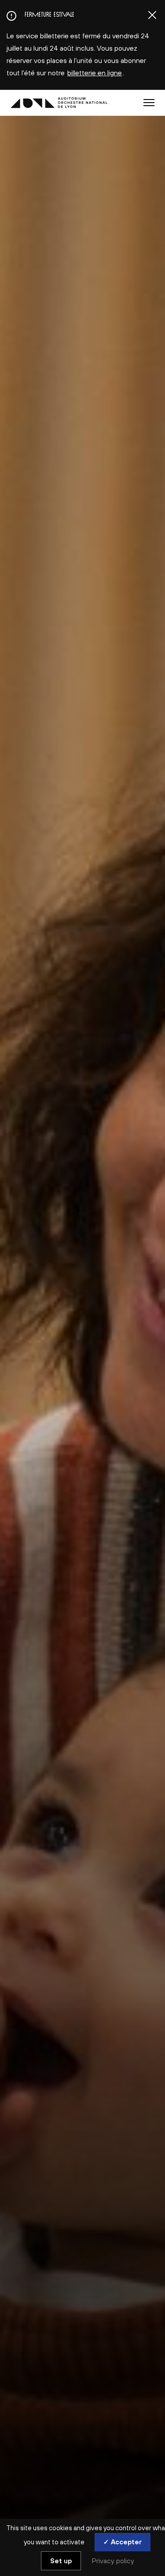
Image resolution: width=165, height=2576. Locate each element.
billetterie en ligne (95, 73)
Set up (61, 2561)
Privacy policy (113, 2561)
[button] (149, 103)
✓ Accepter (123, 2542)
